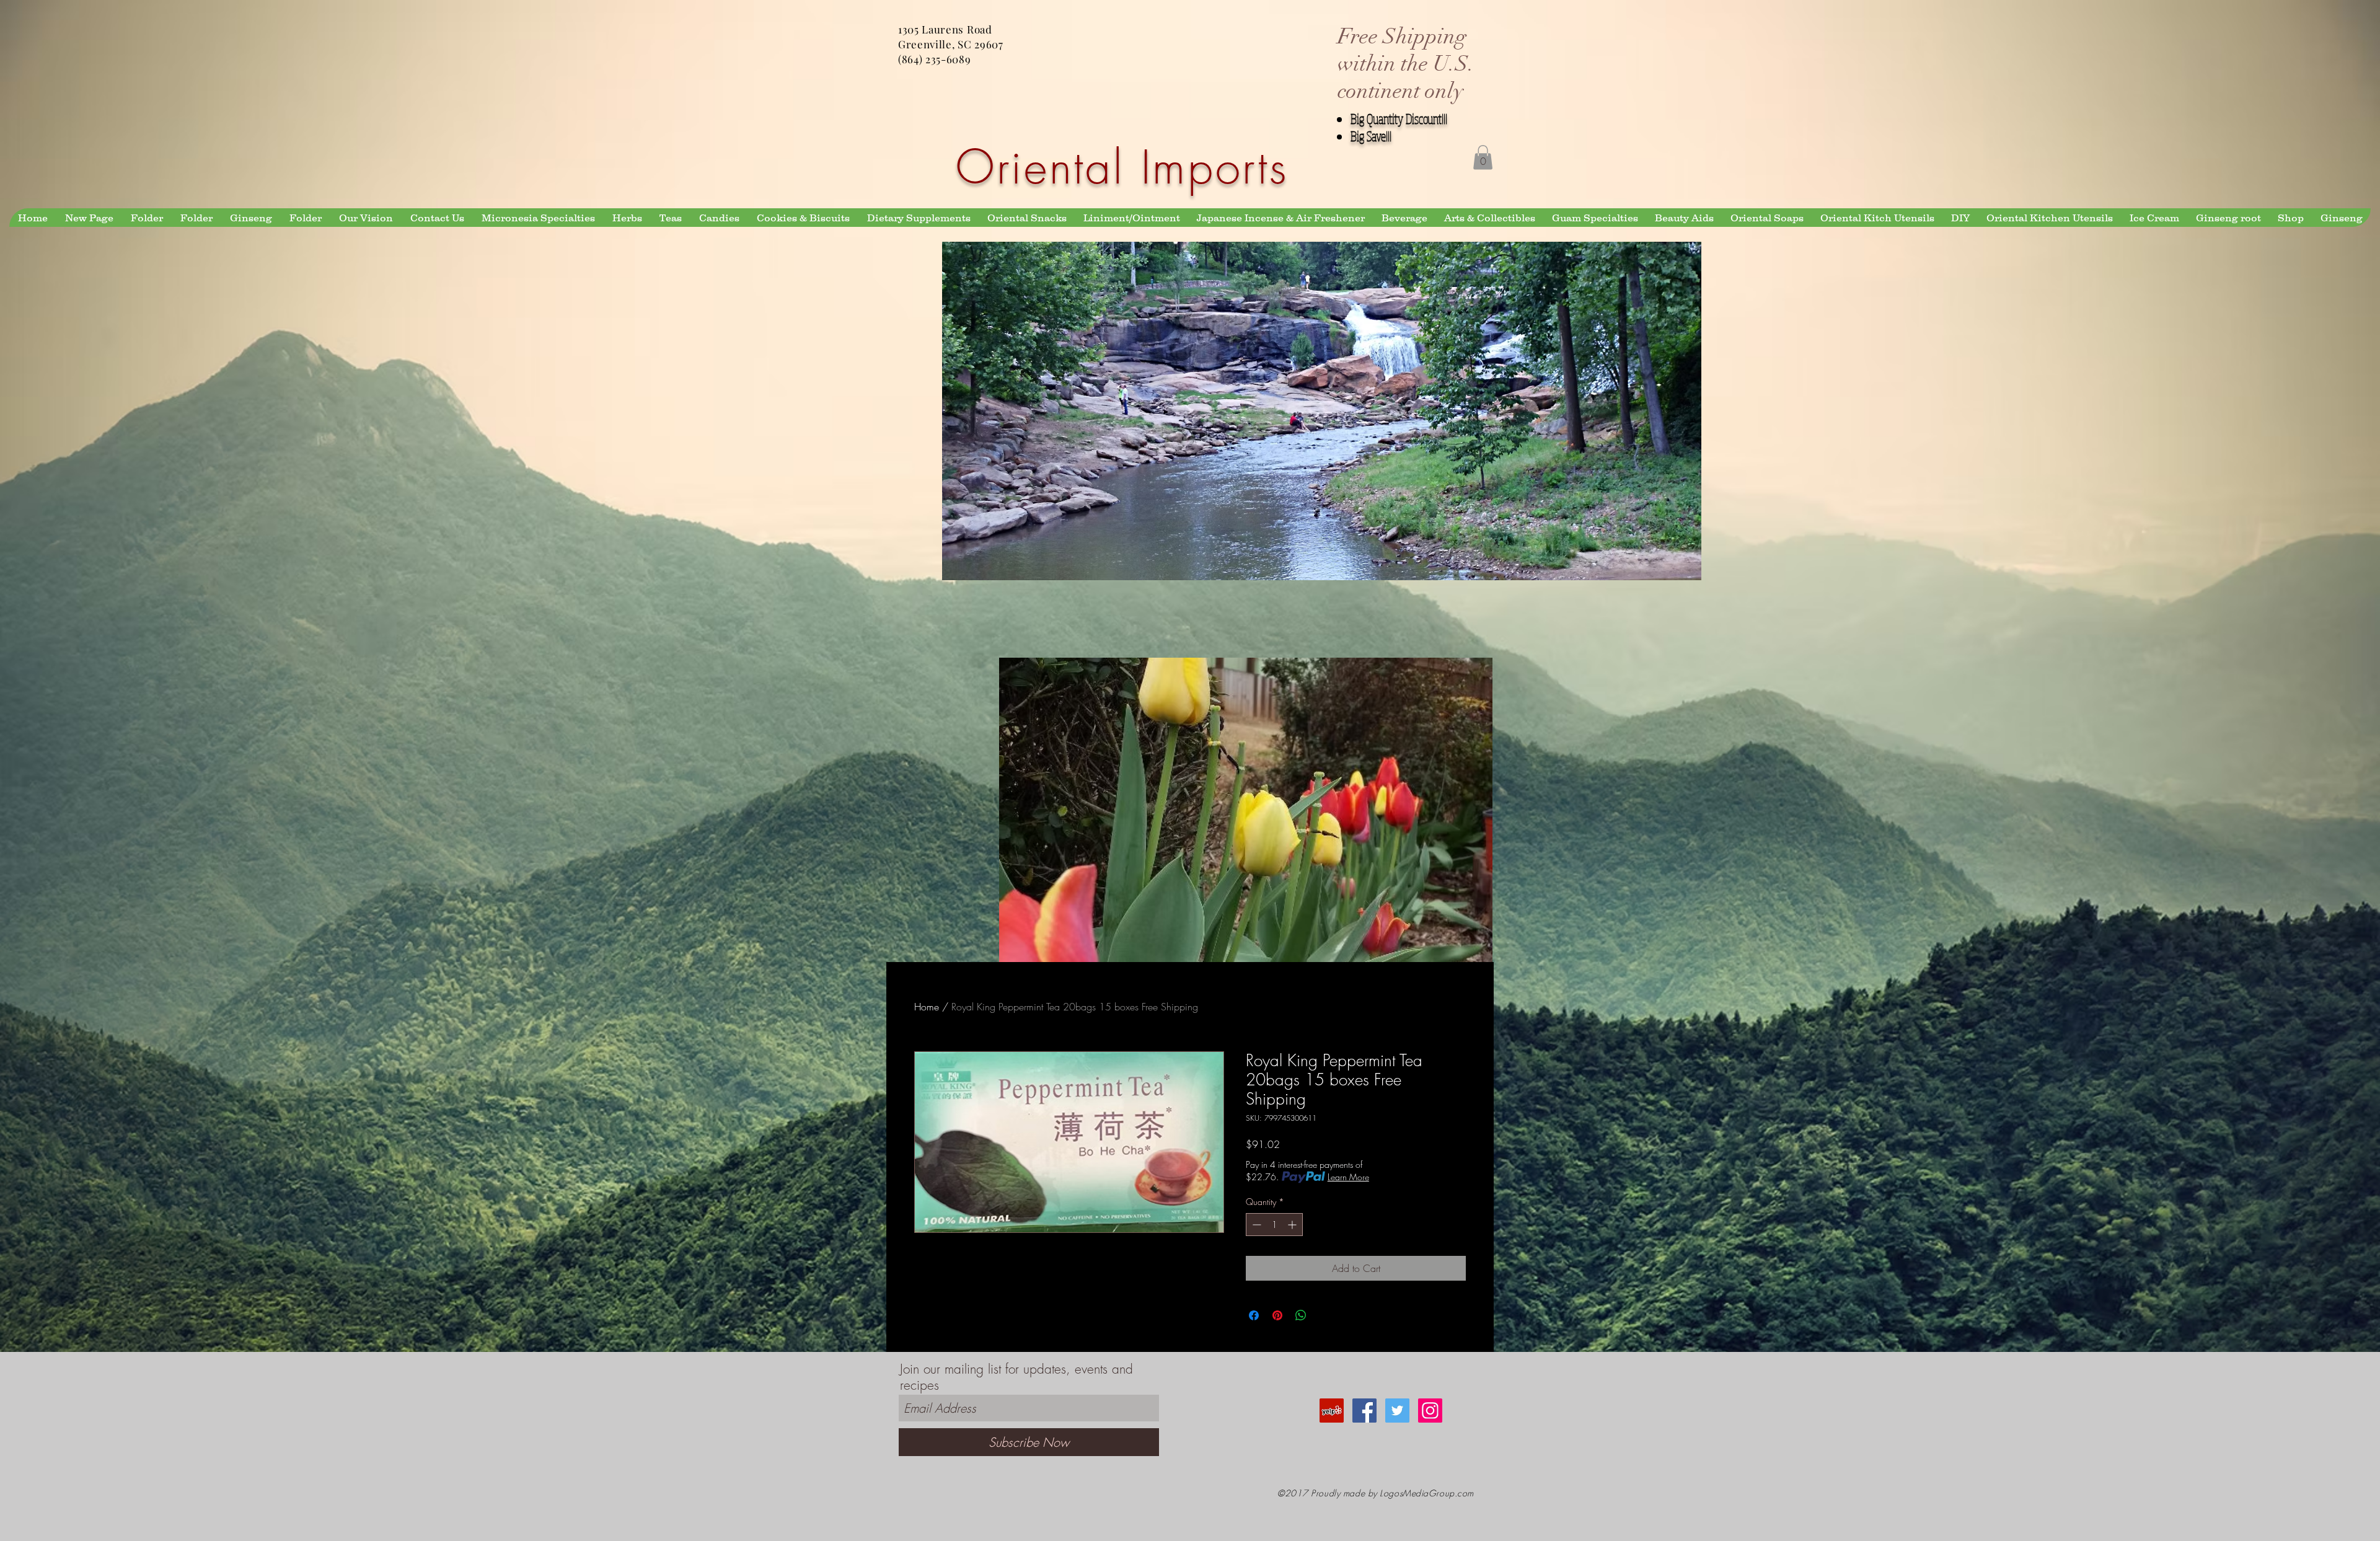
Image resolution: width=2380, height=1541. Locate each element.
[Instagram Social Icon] (1430, 1411)
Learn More (1348, 1177)
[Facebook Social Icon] (1364, 1411)
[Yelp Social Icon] (1332, 1411)
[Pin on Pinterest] (1277, 1315)
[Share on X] (1324, 1315)
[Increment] (1293, 1225)
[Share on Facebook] (1254, 1315)
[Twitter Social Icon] (1397, 1411)
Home (927, 1007)
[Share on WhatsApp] (1301, 1315)
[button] (1483, 157)
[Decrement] (1255, 1225)
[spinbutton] (1274, 1225)
